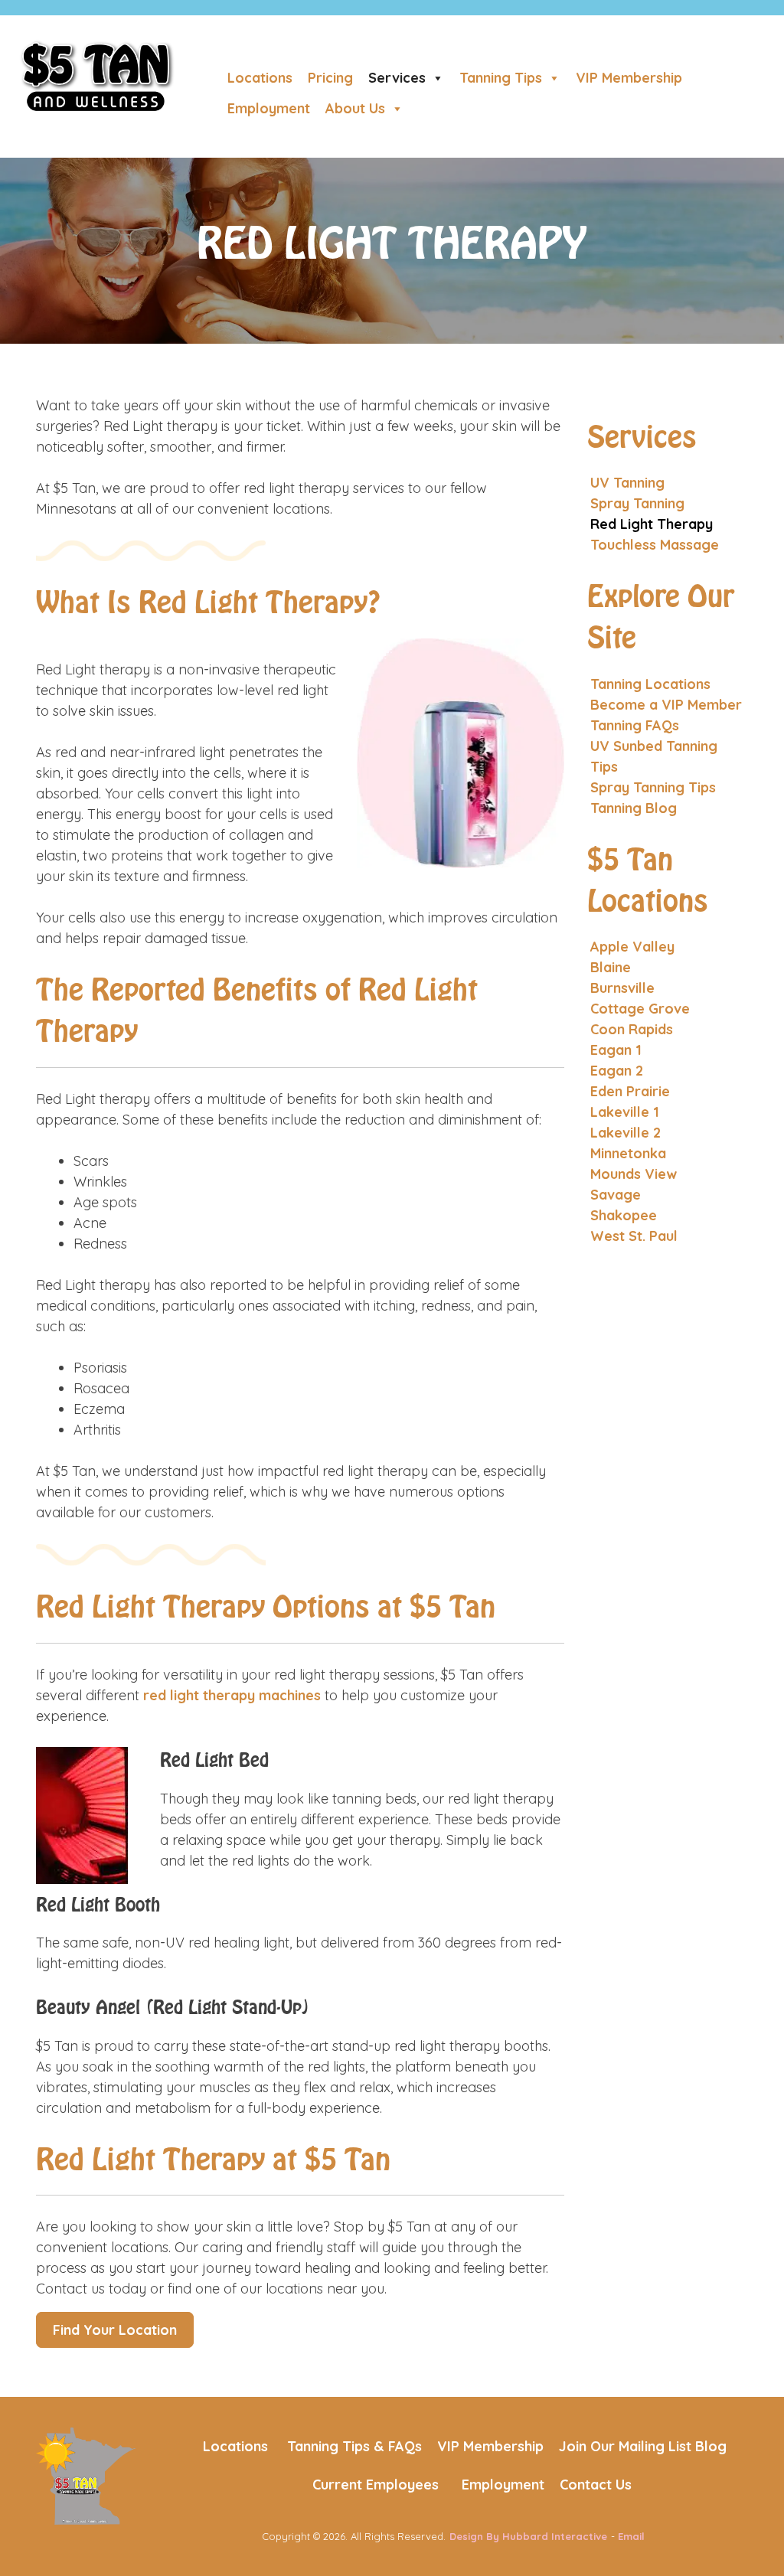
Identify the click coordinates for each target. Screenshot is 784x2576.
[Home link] (86, 2475)
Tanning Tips (501, 78)
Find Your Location (115, 2330)
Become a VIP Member (666, 705)
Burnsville (622, 988)
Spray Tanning (637, 503)
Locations (260, 78)
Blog (711, 2446)
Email (631, 2536)
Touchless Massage (655, 545)
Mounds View (634, 1174)
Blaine (611, 967)
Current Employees (376, 2485)
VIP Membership (629, 78)
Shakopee (624, 1215)
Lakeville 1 (625, 1112)
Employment (269, 108)
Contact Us (596, 2485)
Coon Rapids (632, 1029)
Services (397, 78)
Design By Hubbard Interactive (528, 2536)
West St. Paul (634, 1236)
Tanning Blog (634, 808)
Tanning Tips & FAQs (354, 2446)
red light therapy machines (232, 1695)
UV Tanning (627, 483)
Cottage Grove (640, 1009)
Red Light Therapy (652, 524)
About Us (355, 108)
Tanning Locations (650, 684)
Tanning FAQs (635, 725)
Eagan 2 (617, 1071)
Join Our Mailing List (625, 2446)
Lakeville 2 (626, 1133)
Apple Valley (632, 947)
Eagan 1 (616, 1050)
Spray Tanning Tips (653, 787)
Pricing (330, 78)
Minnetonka (628, 1153)
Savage (616, 1195)
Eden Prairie (630, 1091)
